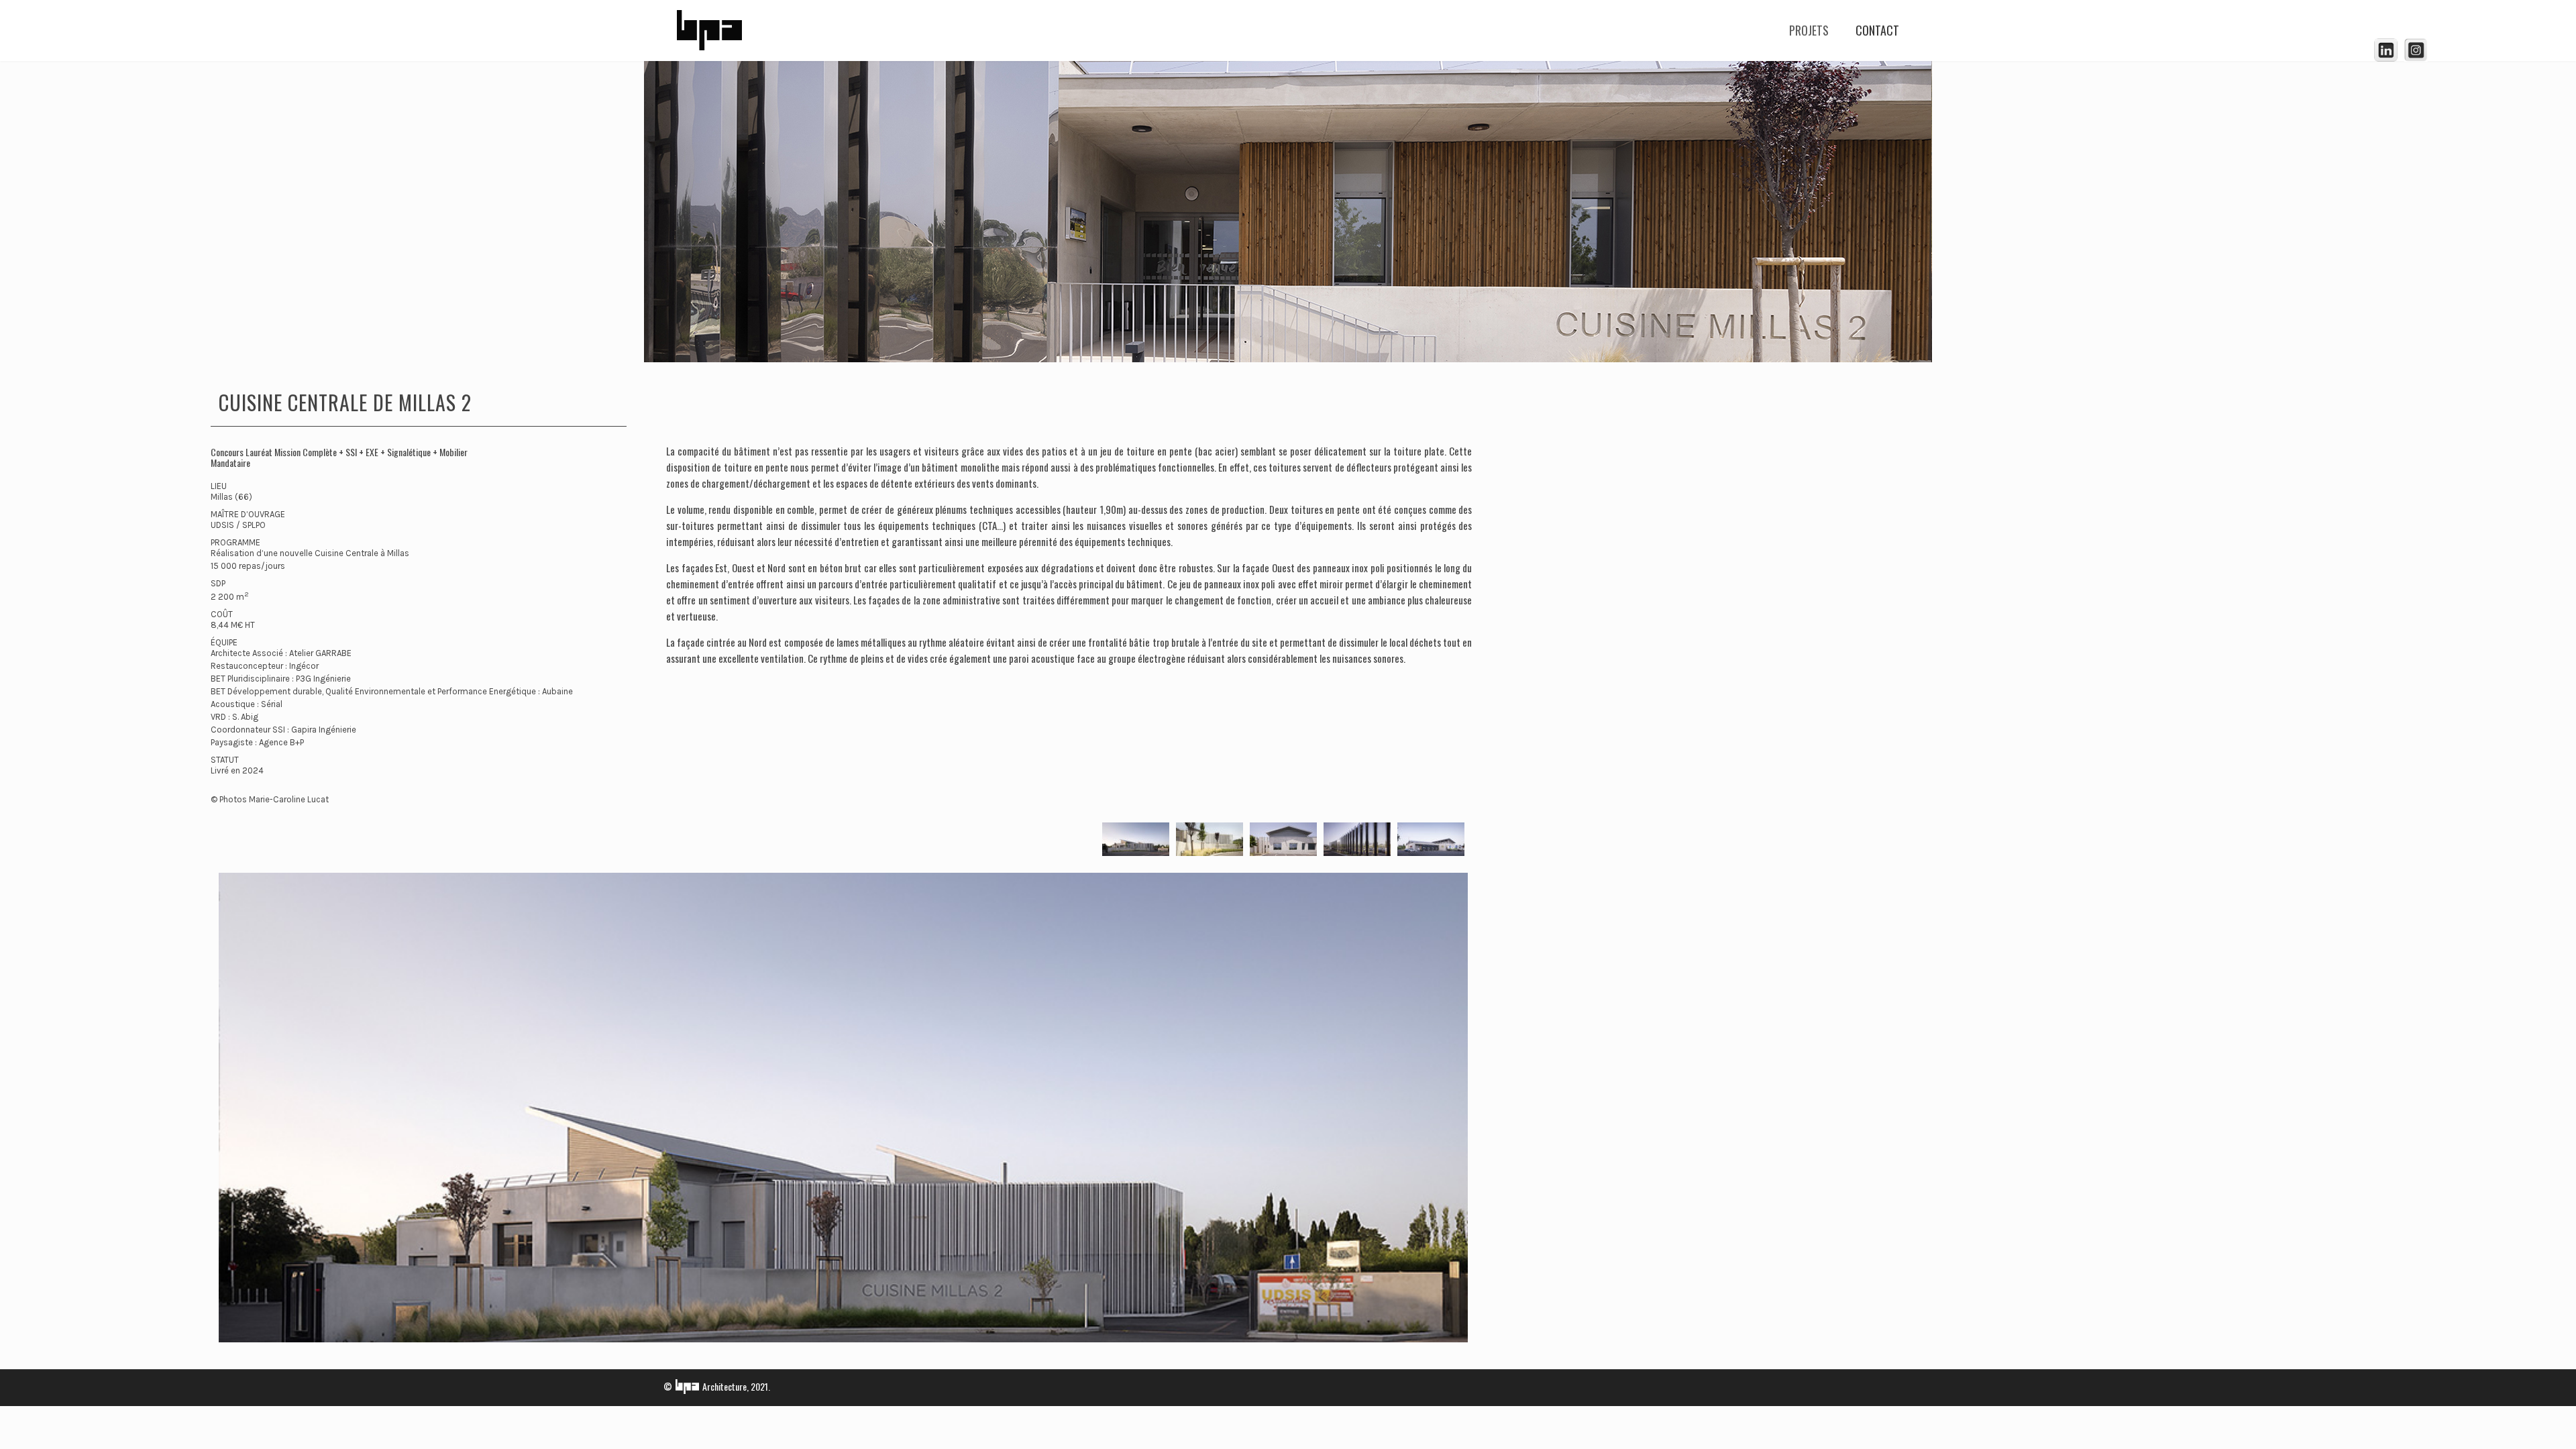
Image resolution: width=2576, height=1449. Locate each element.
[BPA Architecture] (709, 30)
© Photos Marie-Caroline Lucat (270, 799)
